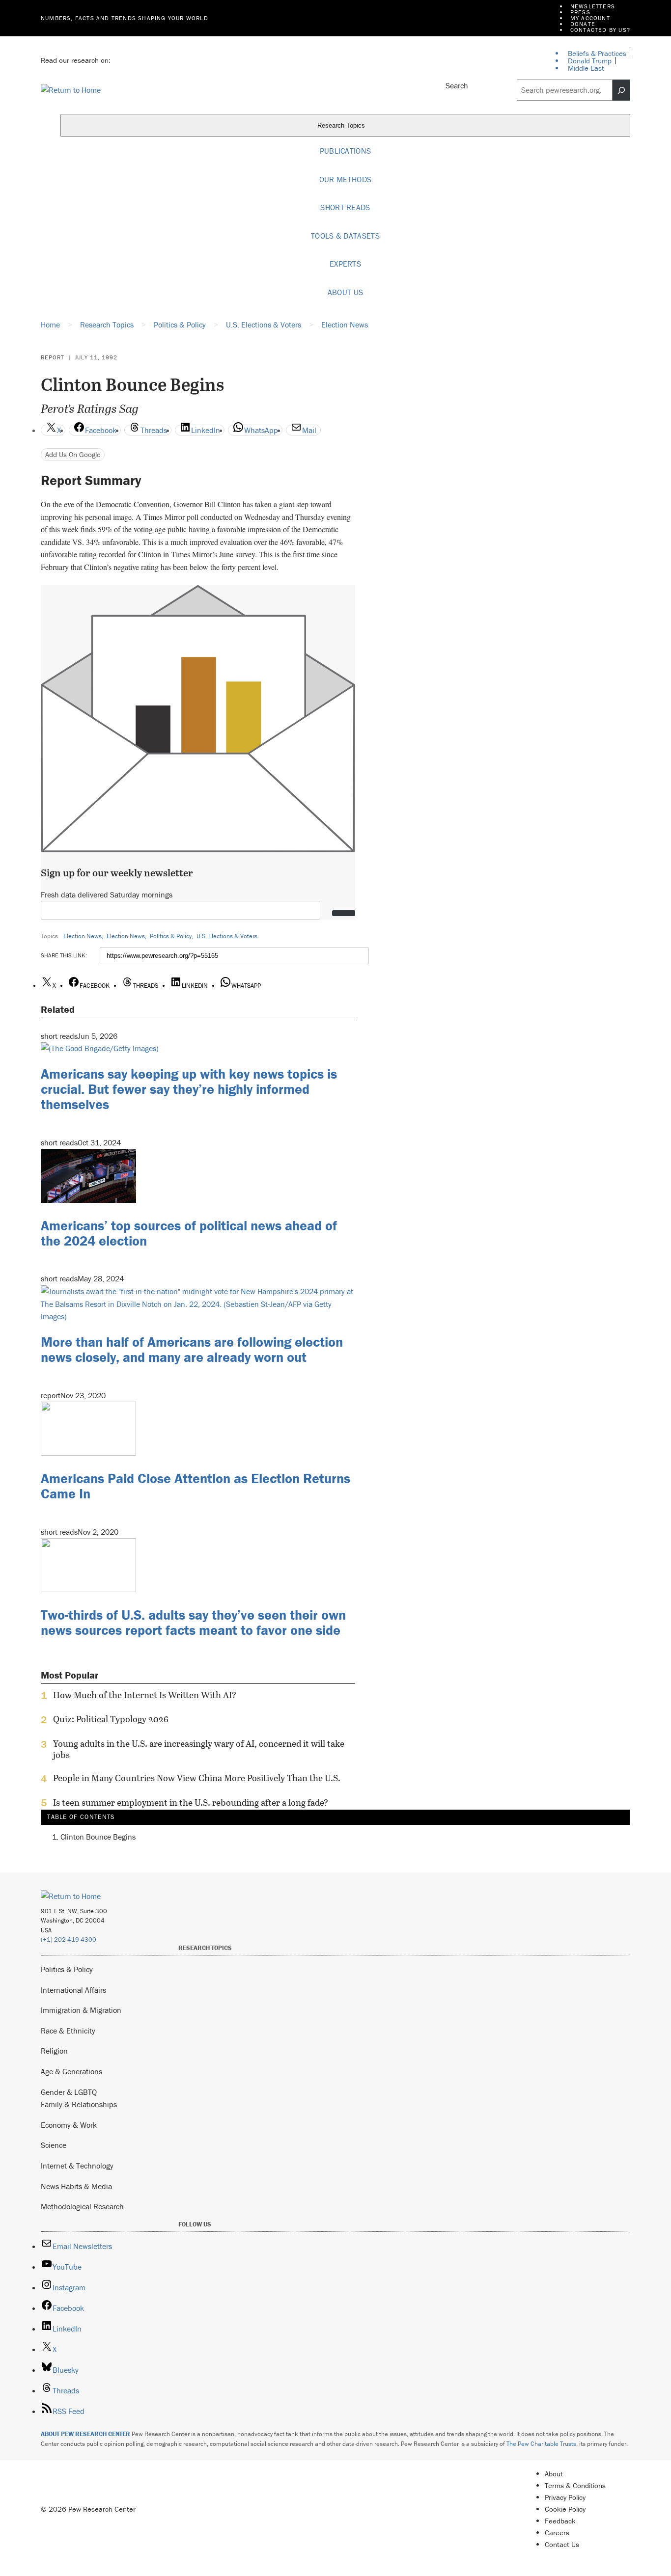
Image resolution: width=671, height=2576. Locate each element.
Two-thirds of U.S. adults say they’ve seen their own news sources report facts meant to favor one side (193, 1622)
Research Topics (342, 126)
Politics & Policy (171, 936)
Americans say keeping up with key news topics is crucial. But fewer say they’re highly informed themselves (189, 1089)
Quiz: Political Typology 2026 (111, 1719)
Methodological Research (82, 2206)
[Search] (621, 90)
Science (54, 2145)
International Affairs (73, 1990)
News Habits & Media (76, 2186)
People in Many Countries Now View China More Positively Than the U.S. (197, 1778)
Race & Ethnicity (68, 2031)
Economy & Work (69, 2125)
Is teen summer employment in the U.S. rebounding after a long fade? (191, 1803)
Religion (54, 2051)
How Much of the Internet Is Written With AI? (145, 1695)
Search (457, 85)
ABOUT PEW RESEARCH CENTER (85, 2434)
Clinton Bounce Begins (98, 1837)
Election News (83, 936)
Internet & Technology (77, 2166)
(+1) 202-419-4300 (69, 1939)
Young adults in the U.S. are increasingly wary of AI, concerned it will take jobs (199, 1749)
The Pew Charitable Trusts (541, 2444)
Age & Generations (71, 2071)
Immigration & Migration (81, 2010)
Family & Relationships (79, 2104)
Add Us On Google (73, 454)
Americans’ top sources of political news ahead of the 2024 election (189, 1233)
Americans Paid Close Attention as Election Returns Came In (196, 1486)
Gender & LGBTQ (69, 2092)
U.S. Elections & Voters (227, 936)
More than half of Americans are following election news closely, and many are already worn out (192, 1349)
